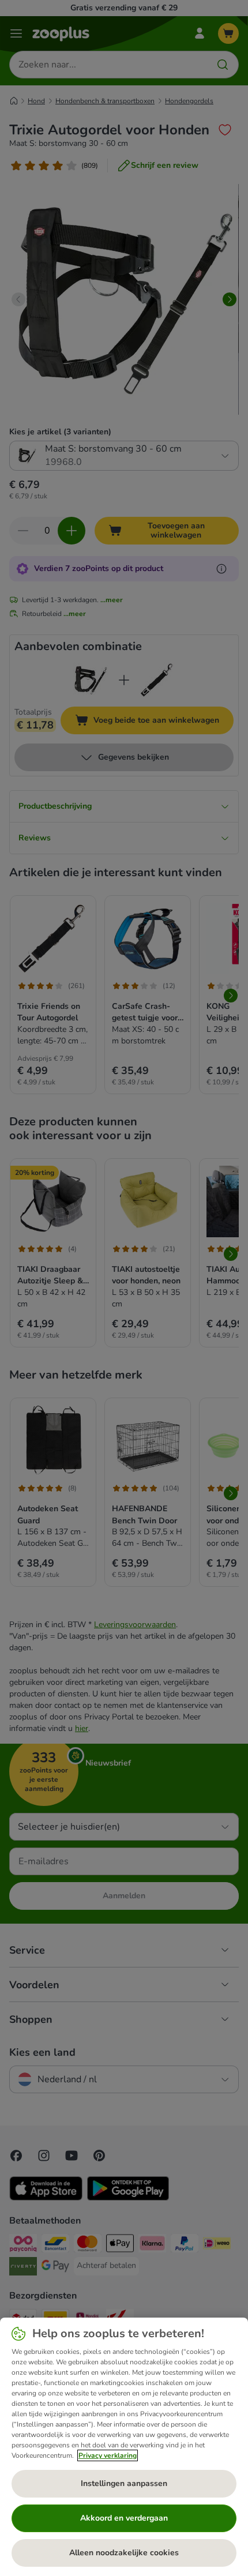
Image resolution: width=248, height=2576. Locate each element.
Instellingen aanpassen (124, 2483)
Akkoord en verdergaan (124, 2518)
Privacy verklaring (108, 2455)
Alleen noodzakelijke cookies (124, 2553)
